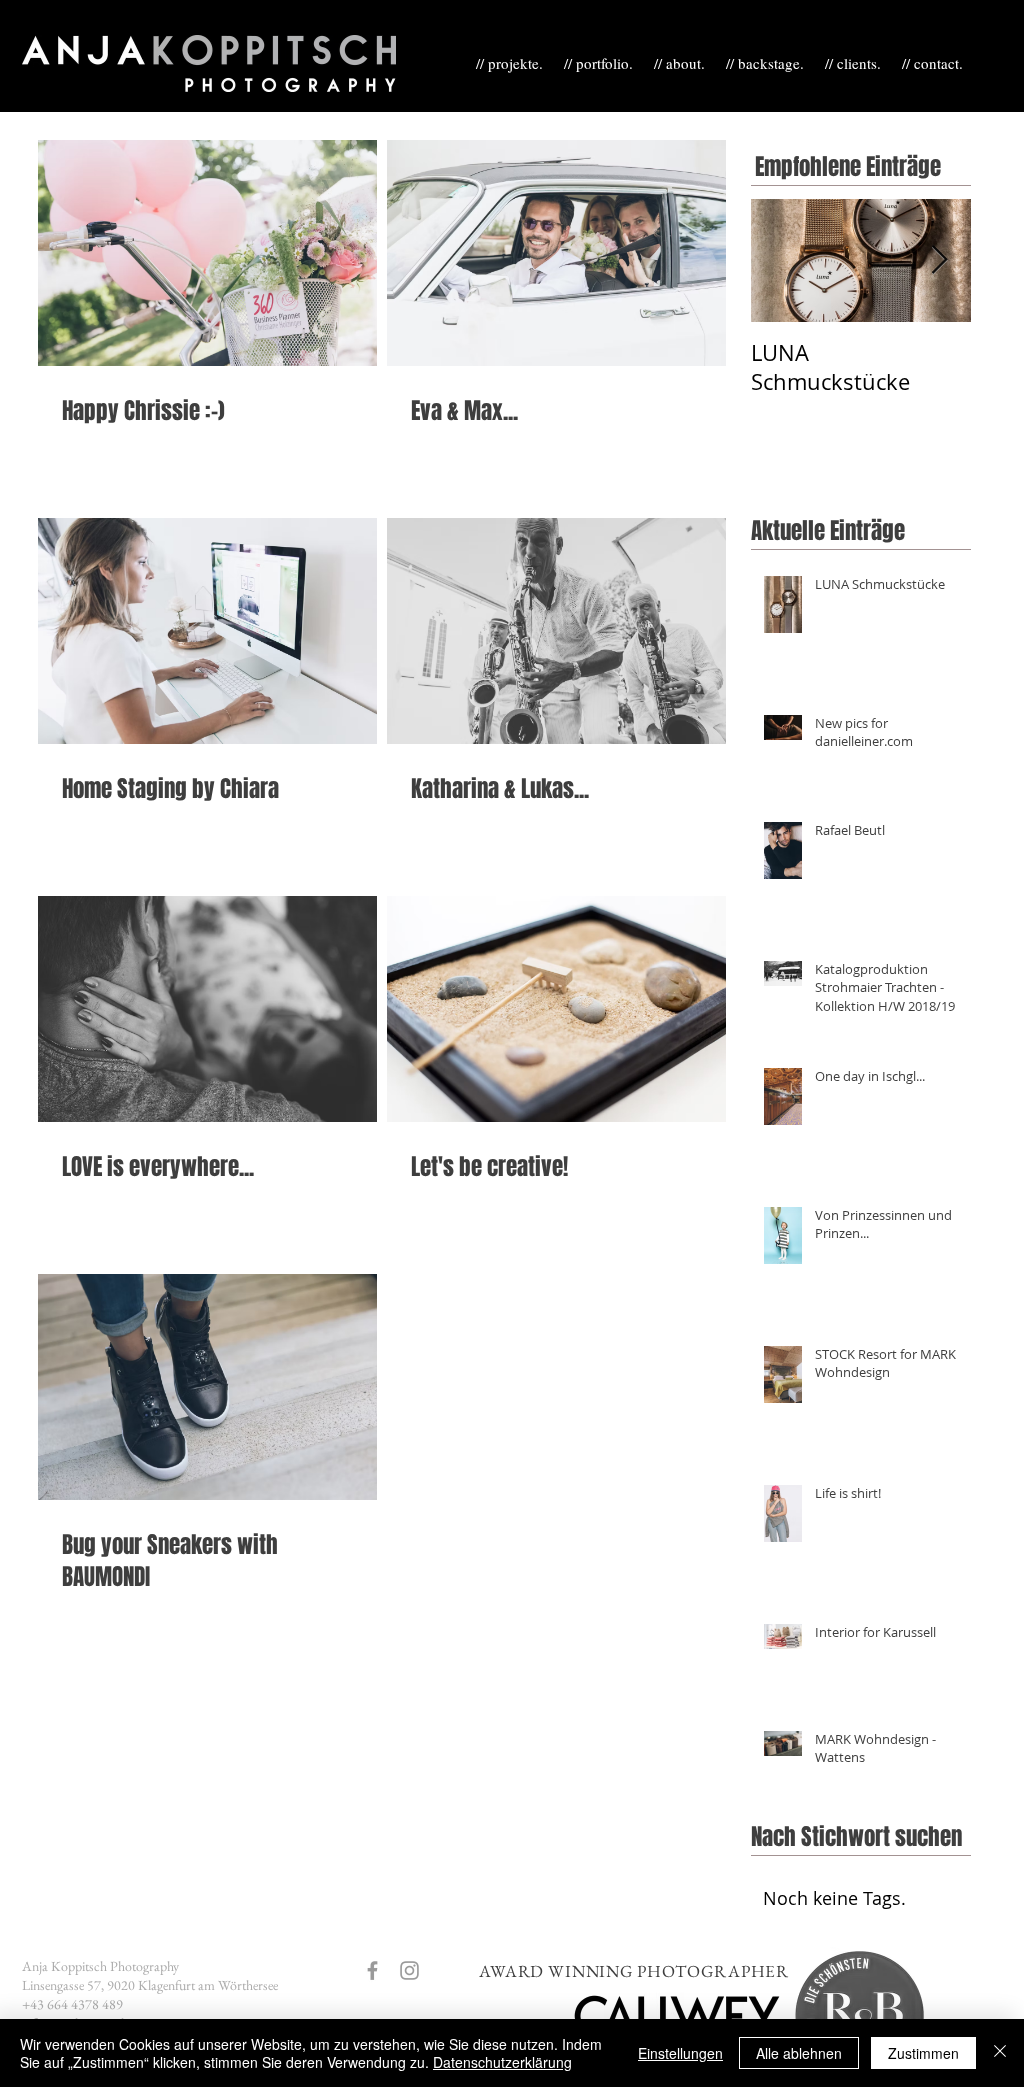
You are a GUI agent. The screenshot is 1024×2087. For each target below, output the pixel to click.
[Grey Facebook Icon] (372, 1970)
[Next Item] (939, 260)
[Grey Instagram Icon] (409, 1970)
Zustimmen (923, 2053)
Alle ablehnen (799, 2053)
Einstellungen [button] (680, 2053)
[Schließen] (1000, 2053)
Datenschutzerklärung (502, 2062)
